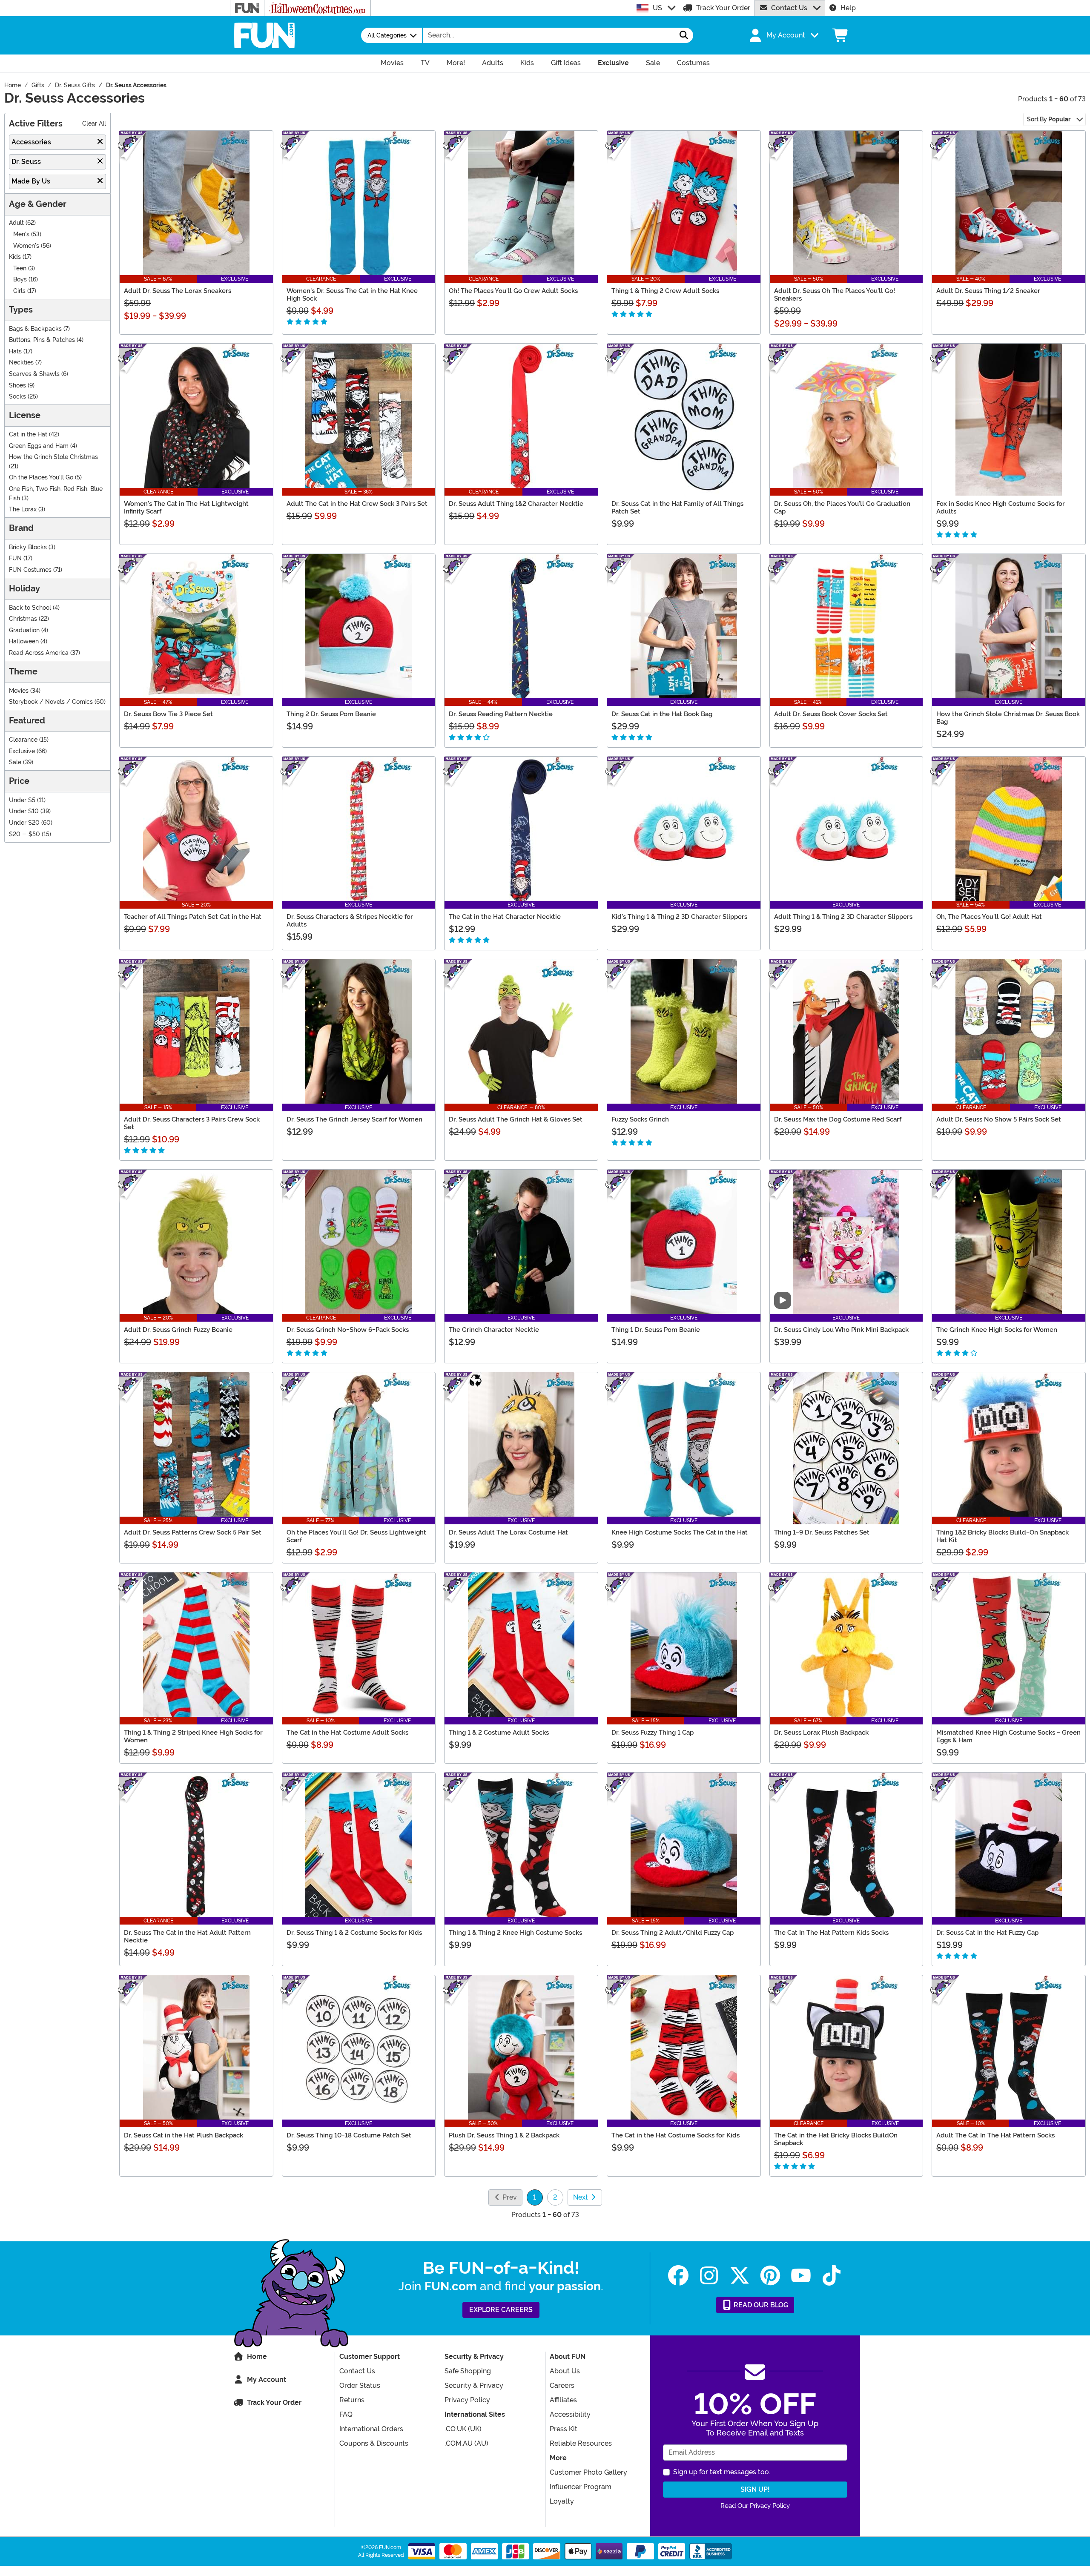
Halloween (24, 641)
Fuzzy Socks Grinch (640, 1119)
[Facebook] (678, 2276)
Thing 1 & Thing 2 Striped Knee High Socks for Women (193, 1736)
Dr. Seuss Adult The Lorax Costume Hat (508, 1532)
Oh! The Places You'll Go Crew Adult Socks (513, 291)
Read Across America (39, 653)
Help (848, 8)
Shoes (17, 386)
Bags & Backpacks (35, 329)
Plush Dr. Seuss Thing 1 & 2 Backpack (504, 2135)
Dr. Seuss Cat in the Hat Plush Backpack (184, 2135)
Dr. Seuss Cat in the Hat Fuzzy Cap (987, 1933)
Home (257, 2357)
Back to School (30, 608)
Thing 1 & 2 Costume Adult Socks (499, 1733)
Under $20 (24, 823)
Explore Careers (501, 2310)
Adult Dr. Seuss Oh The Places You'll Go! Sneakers (835, 295)
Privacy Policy (467, 2400)
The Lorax (23, 509)
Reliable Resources (581, 2443)
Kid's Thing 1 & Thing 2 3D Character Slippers (679, 917)
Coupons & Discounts (374, 2443)
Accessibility (570, 2414)
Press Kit (564, 2429)
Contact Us (789, 8)
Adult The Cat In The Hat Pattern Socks (995, 2135)
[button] (783, 35)
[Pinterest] (770, 2276)
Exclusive (22, 751)
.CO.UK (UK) (463, 2429)
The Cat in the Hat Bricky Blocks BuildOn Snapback (836, 2139)
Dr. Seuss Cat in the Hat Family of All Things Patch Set (677, 508)
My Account (267, 2380)
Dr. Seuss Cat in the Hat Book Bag (662, 714)
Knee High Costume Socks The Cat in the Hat (680, 1532)
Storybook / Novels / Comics (51, 702)
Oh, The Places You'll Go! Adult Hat (989, 917)
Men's (21, 234)
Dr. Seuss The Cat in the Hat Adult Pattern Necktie (187, 1936)
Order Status (360, 2385)
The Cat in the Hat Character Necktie (505, 917)
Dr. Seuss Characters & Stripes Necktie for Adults (350, 921)
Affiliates (563, 2400)
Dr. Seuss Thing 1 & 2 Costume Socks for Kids (354, 1933)
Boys (20, 280)
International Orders (371, 2429)
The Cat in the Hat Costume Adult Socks (347, 1733)
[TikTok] (832, 2276)
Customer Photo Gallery (588, 2472)
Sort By (1049, 119)
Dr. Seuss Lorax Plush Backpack (821, 1733)
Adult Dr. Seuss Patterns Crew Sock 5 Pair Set (193, 1532)
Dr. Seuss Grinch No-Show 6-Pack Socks (348, 1330)
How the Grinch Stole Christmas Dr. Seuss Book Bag (1008, 718)
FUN (15, 558)
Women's (26, 246)
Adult (16, 223)
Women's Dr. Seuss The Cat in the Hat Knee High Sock (352, 295)
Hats (15, 351)
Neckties (21, 363)
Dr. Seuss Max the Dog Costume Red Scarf (838, 1119)
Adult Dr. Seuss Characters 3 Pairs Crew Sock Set (192, 1123)
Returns (352, 2400)
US (657, 8)
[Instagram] (709, 2276)
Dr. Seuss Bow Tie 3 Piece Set (168, 714)
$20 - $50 (24, 834)
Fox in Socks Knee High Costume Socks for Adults (1001, 508)
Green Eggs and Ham (39, 446)
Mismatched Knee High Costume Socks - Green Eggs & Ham (1008, 1736)
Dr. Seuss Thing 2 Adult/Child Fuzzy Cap (673, 1933)
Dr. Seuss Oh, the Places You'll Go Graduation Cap (842, 508)
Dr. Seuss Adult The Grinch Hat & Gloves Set (516, 1119)
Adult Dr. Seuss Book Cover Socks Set (831, 714)
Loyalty (562, 2501)
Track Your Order (723, 8)
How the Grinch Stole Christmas (53, 457)
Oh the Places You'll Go (41, 478)
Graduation (24, 630)
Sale (15, 762)
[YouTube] (801, 2276)
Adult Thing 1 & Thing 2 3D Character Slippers (843, 917)
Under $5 (22, 800)
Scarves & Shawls (34, 374)
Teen (20, 268)
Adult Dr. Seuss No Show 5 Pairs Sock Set (999, 1119)
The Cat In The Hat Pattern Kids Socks (831, 1933)
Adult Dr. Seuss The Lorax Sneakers (178, 291)
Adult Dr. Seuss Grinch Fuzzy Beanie (178, 1330)
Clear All (94, 124)
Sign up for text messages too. (722, 2472)
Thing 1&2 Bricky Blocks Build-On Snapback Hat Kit (1003, 1536)
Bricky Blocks (28, 547)
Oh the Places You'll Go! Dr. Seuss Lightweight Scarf (356, 1536)
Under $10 (24, 811)
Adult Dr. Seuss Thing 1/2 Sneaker (988, 291)
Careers (562, 2385)
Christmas (23, 619)
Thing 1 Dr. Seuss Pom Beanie (656, 1330)
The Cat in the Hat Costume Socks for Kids (676, 2135)
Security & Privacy (474, 2385)
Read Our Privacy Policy (755, 2506)
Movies (19, 691)
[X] (740, 2276)
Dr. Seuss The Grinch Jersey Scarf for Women (354, 1119)
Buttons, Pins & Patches (42, 340)
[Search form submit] (684, 35)
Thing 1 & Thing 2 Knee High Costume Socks (515, 1933)
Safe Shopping (468, 2371)
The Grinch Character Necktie (494, 1330)
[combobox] (549, 35)
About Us (565, 2371)
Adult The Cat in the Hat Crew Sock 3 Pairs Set (357, 504)
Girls (19, 291)
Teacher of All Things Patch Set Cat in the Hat (193, 917)
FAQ (346, 2414)
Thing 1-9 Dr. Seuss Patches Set (822, 1532)
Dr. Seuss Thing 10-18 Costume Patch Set (349, 2135)
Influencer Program (581, 2487)
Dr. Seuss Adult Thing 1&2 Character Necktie (516, 504)
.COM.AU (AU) (466, 2443)
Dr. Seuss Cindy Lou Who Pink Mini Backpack (841, 1330)
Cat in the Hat (28, 435)
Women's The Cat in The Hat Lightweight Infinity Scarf (186, 508)
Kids (15, 257)
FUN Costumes (30, 570)
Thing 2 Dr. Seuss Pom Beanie (331, 714)
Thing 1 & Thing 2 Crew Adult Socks (665, 291)
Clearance (23, 740)
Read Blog (760, 2305)
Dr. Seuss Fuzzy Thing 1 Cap (653, 1733)
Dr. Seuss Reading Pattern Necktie (501, 714)
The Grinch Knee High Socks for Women (997, 1330)
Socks (17, 397)
